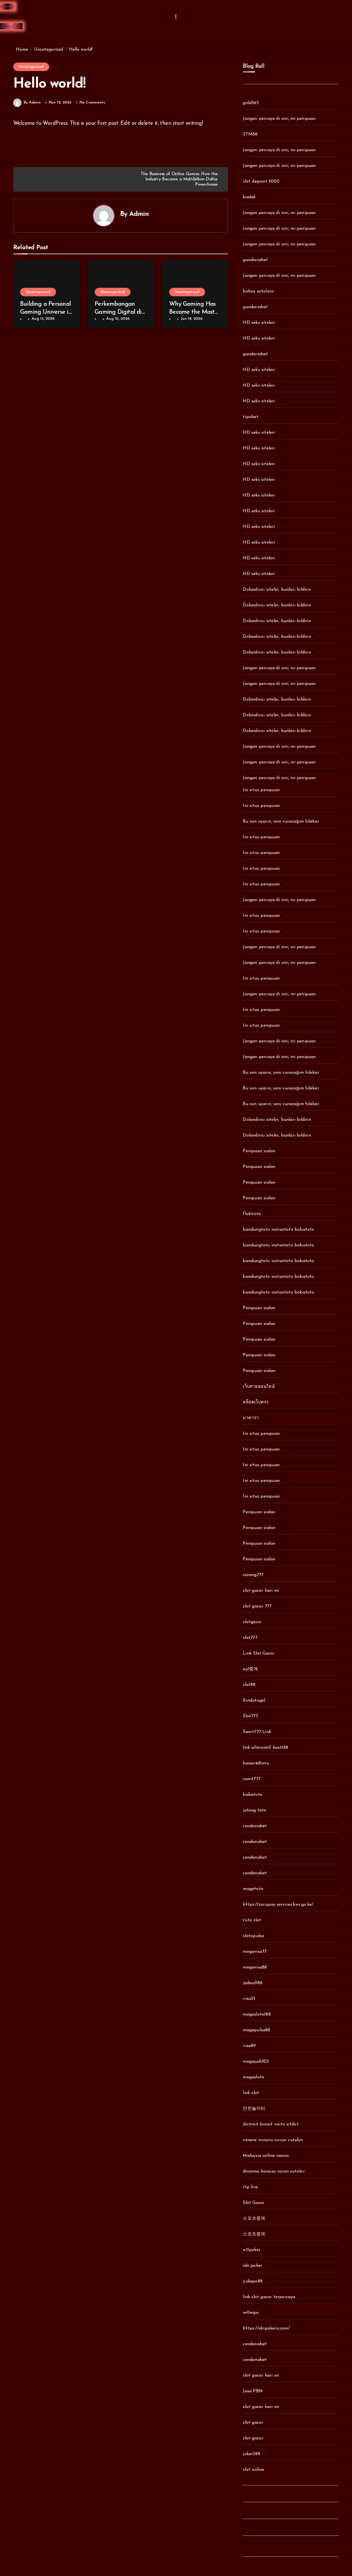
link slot (251, 2093)
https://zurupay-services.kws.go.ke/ (278, 1905)
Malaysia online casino (266, 2156)
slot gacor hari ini (261, 1591)
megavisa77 (255, 1952)
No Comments (92, 103)
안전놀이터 (254, 2109)
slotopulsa (253, 1936)
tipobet (251, 417)
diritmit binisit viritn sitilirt (271, 2124)
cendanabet (255, 1826)
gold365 (251, 103)
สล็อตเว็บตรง (256, 1402)
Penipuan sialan (259, 1151)
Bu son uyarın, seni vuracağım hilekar (281, 821)
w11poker (252, 2250)
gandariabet (255, 260)
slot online (253, 2470)
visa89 (249, 2046)
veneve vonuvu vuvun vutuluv (273, 2140)
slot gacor (253, 2423)
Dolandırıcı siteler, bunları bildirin (277, 590)
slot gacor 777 (257, 1606)
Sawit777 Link (257, 1732)
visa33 (249, 1999)
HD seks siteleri (259, 323)
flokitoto (252, 1214)
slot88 (249, 1685)
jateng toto (255, 1810)
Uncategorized (31, 67)
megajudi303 (256, 2062)
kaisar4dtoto (256, 1763)
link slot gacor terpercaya (269, 2297)
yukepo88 (253, 2281)
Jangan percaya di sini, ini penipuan (279, 119)
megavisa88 (255, 1967)
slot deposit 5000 (261, 181)
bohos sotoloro (258, 291)
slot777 (250, 1638)
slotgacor (252, 1622)
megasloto (254, 2077)
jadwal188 (253, 1983)
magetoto (253, 1889)
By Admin (32, 103)
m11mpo (251, 2313)
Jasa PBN (253, 2391)
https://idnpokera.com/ (266, 2328)
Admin (139, 214)
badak (249, 197)
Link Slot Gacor (259, 1653)
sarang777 (253, 1575)
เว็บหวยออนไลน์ (259, 1387)
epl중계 (250, 1669)
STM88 (250, 134)
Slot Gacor (254, 2203)
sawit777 (252, 1779)
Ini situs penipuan (261, 790)
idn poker (252, 2266)
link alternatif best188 (266, 1748)
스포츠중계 (254, 2219)
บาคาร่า (251, 1418)
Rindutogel (254, 1701)
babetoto (253, 1795)
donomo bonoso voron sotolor (274, 2171)
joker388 (251, 2454)
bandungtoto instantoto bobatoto (278, 1230)
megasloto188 (257, 2014)
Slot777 (250, 1716)
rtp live (250, 2187)
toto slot (252, 1920)
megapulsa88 (256, 2030)
